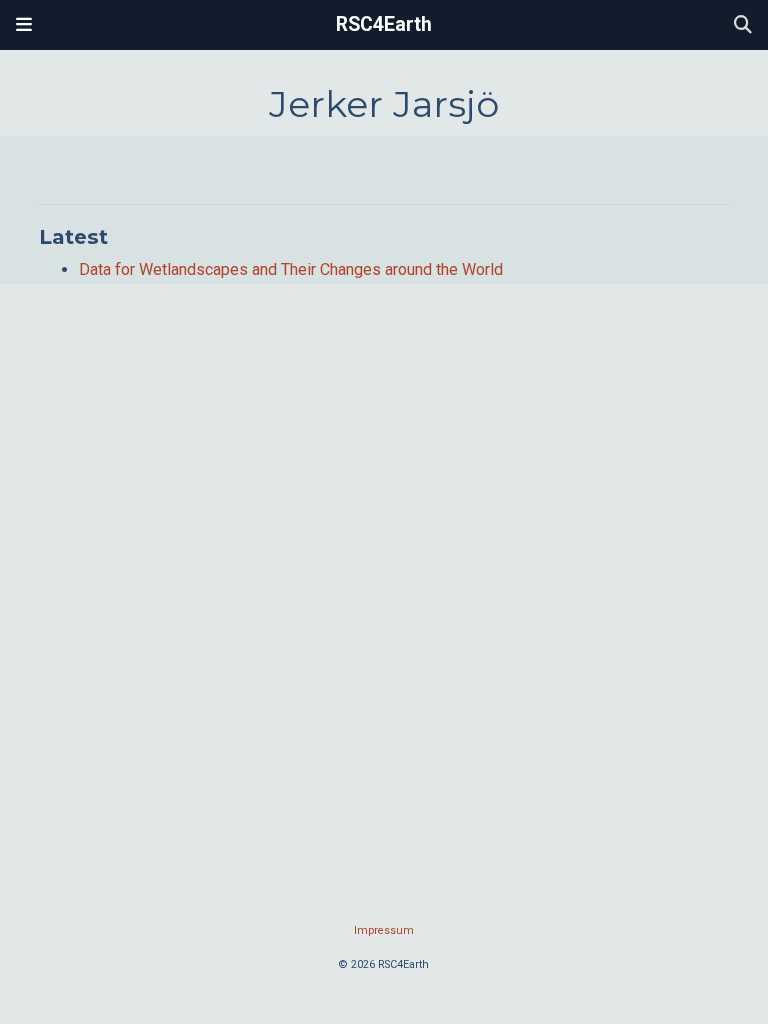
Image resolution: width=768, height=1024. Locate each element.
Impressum (384, 930)
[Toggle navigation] (24, 25)
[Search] (743, 25)
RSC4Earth (384, 24)
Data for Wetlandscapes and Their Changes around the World (291, 269)
